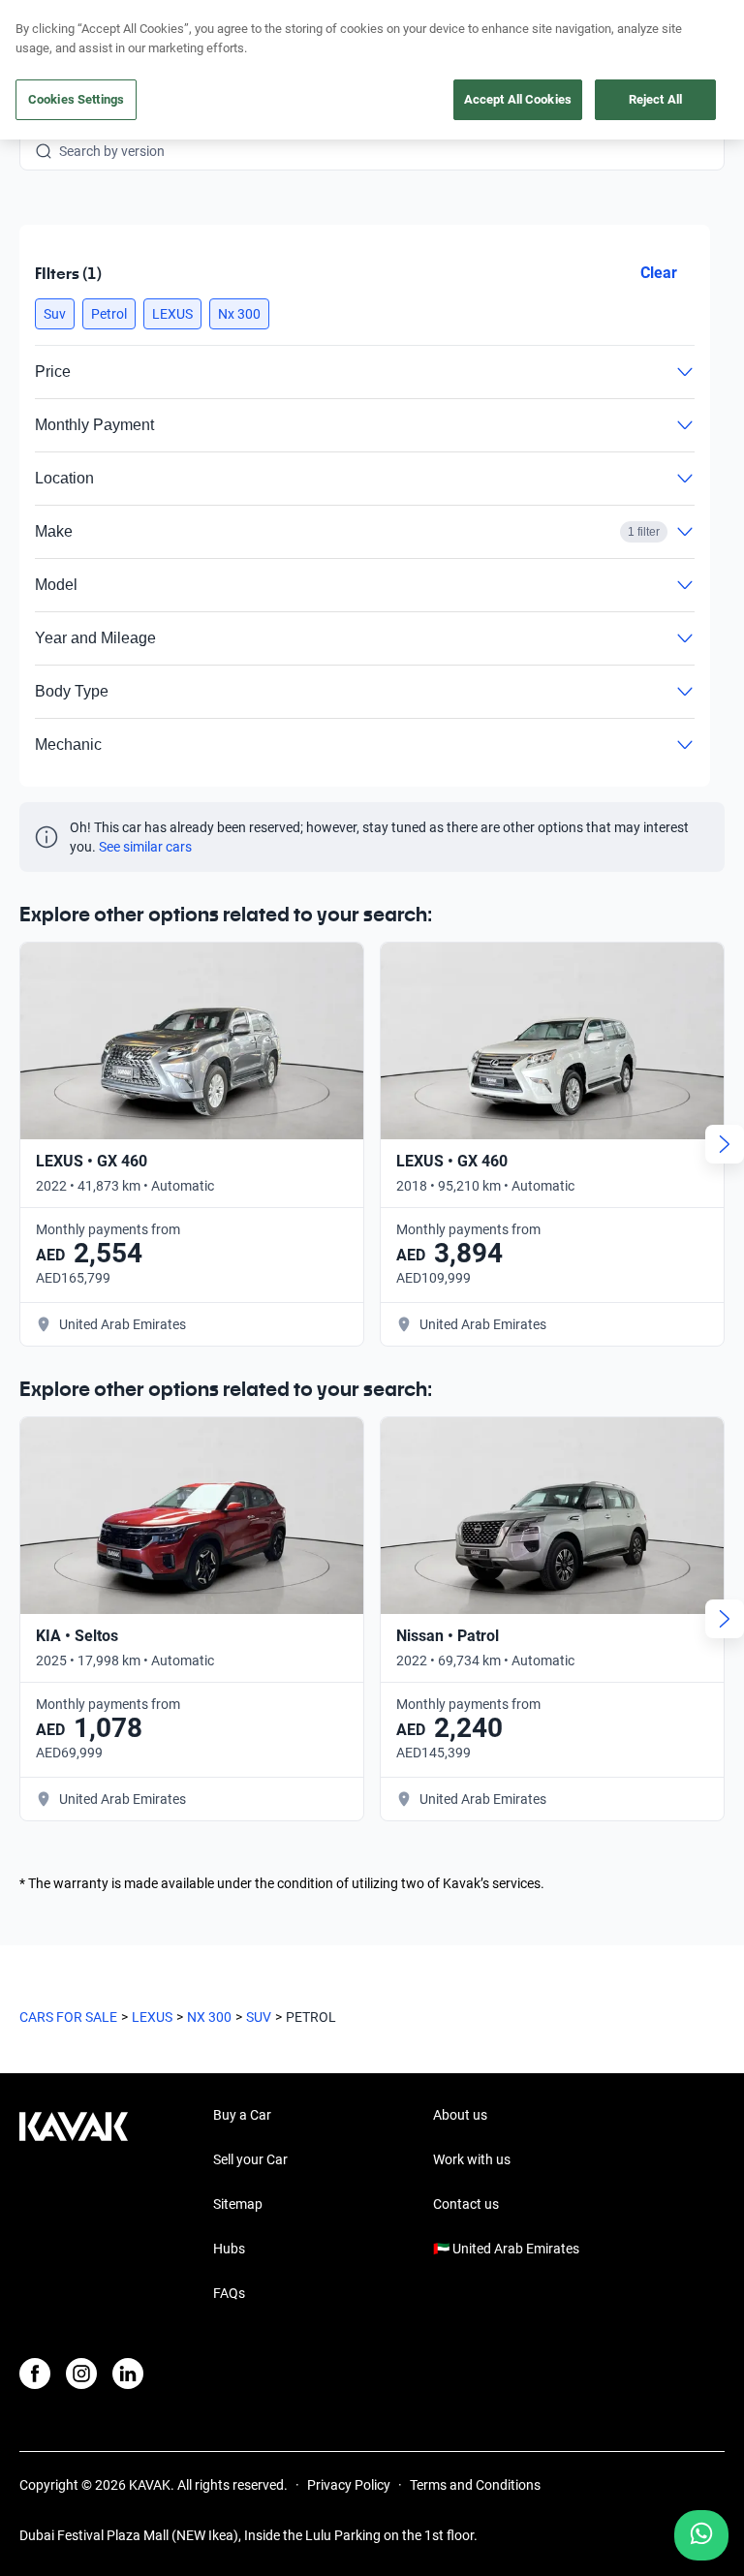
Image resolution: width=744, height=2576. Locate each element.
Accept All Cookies (518, 99)
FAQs (229, 2293)
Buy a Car (242, 2115)
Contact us (466, 2204)
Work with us (472, 2159)
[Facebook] (35, 2374)
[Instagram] (81, 2374)
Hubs (229, 2249)
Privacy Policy (349, 2485)
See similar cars (145, 847)
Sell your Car (250, 2159)
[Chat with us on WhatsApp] (701, 2535)
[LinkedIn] (128, 2374)
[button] (55, 314)
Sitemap (238, 2204)
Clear (659, 273)
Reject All (655, 99)
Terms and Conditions (475, 2485)
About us (460, 2115)
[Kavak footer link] (74, 2206)
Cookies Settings (76, 99)
